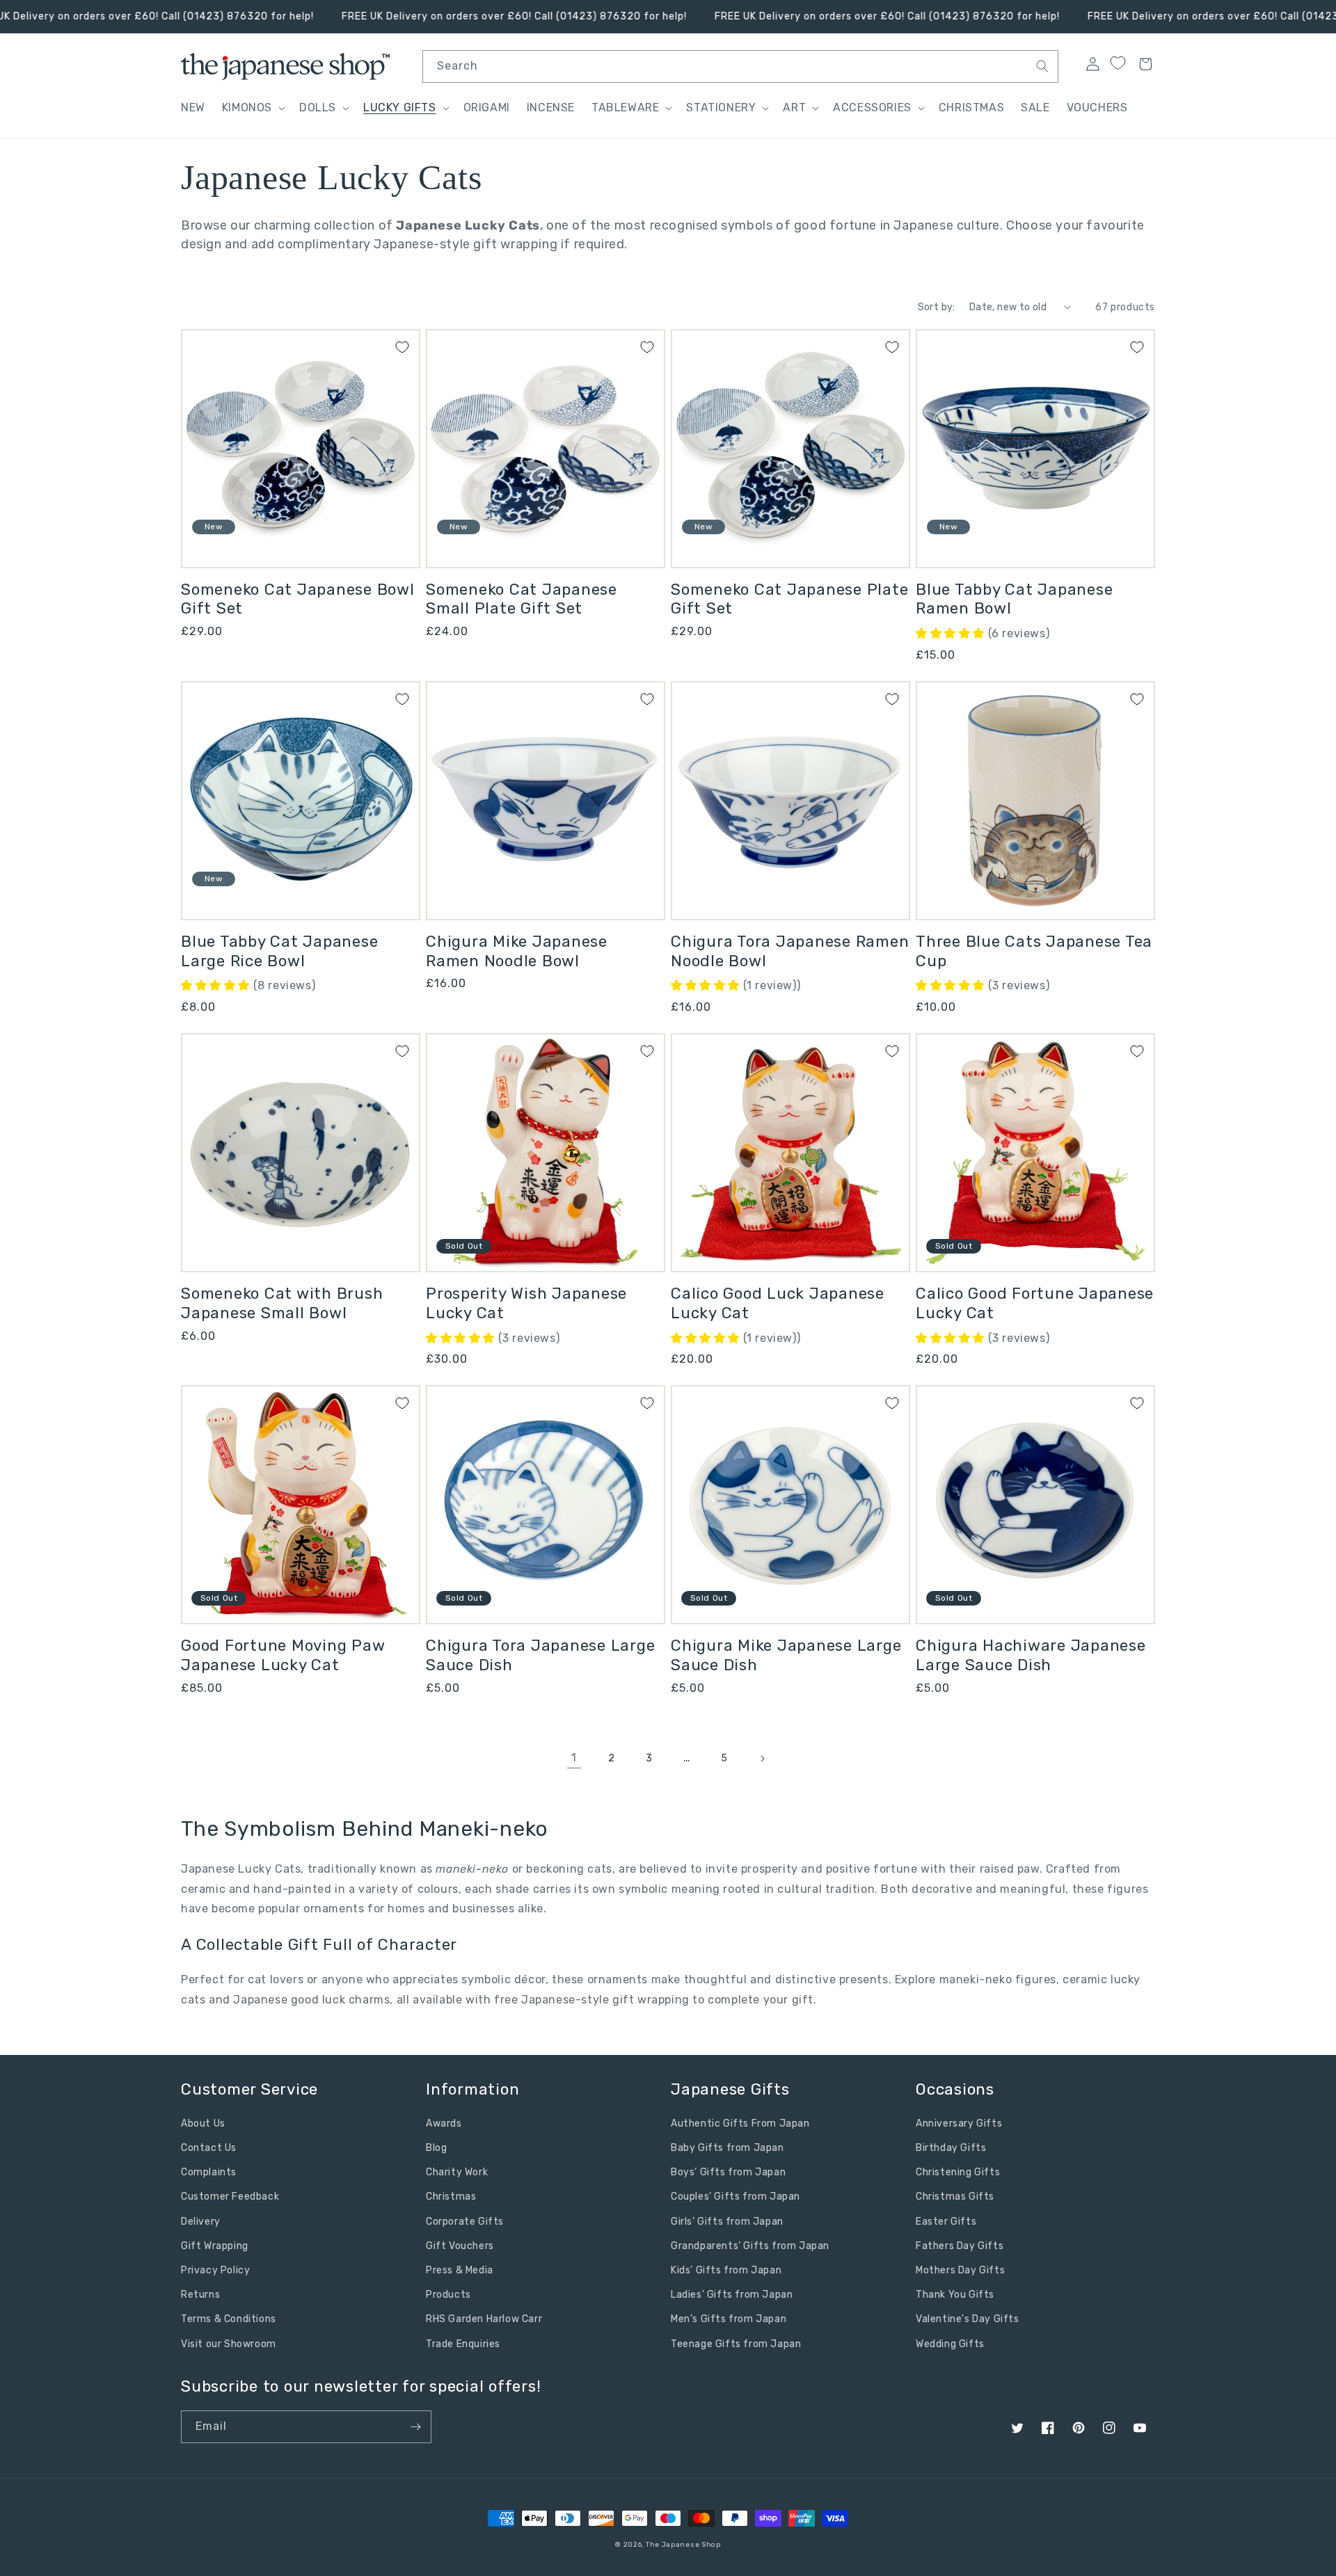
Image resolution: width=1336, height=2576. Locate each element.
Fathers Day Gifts (960, 2246)
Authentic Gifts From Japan (740, 2123)
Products (448, 2295)
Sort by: (937, 307)
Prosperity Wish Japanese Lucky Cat (526, 1303)
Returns (200, 2295)
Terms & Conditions (229, 2319)
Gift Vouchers (460, 2246)
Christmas (451, 2197)
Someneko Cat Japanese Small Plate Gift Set (522, 599)
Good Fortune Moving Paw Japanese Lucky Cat (283, 1655)
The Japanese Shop (683, 2545)
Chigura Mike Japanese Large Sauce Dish (786, 1655)
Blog (436, 2148)
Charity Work (457, 2172)
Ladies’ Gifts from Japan (732, 2295)
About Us (203, 2123)
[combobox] (740, 66)
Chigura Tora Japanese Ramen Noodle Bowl (790, 951)
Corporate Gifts (465, 2222)
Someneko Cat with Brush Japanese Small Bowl (282, 1303)
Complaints (209, 2172)
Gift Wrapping (215, 2246)
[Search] (1042, 66)
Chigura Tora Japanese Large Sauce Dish (540, 1655)
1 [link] (574, 1758)
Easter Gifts (946, 2222)
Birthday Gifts (951, 2148)
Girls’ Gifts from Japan (727, 2222)
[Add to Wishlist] (402, 347)
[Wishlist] (1118, 63)
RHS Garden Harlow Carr (484, 2319)
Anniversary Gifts (959, 2123)
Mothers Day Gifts (960, 2270)
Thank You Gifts (955, 2295)
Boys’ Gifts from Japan (728, 2172)
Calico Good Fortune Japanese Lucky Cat (1035, 1303)
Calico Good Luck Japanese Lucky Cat (778, 1303)
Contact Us (209, 2148)
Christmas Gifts (955, 2197)
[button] (252, 108)
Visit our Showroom (229, 2344)
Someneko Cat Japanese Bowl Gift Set (298, 599)
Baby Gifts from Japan (727, 2148)
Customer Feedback (230, 2197)
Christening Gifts (958, 2172)
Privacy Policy (215, 2270)
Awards (444, 2123)
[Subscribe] (415, 2427)
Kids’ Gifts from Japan (726, 2270)
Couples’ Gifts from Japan (735, 2197)
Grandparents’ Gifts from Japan (750, 2246)
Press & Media (460, 2270)
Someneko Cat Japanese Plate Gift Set (789, 599)
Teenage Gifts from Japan (736, 2344)
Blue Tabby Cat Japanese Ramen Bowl (1014, 599)
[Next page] (762, 1759)
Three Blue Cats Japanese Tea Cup (1034, 951)
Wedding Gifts (950, 2344)
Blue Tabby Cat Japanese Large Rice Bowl (279, 951)
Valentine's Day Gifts (968, 2319)
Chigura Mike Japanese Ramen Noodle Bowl (517, 951)
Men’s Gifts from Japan (729, 2319)
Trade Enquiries (463, 2344)
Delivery (201, 2222)
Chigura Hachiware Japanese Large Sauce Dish (1031, 1655)
